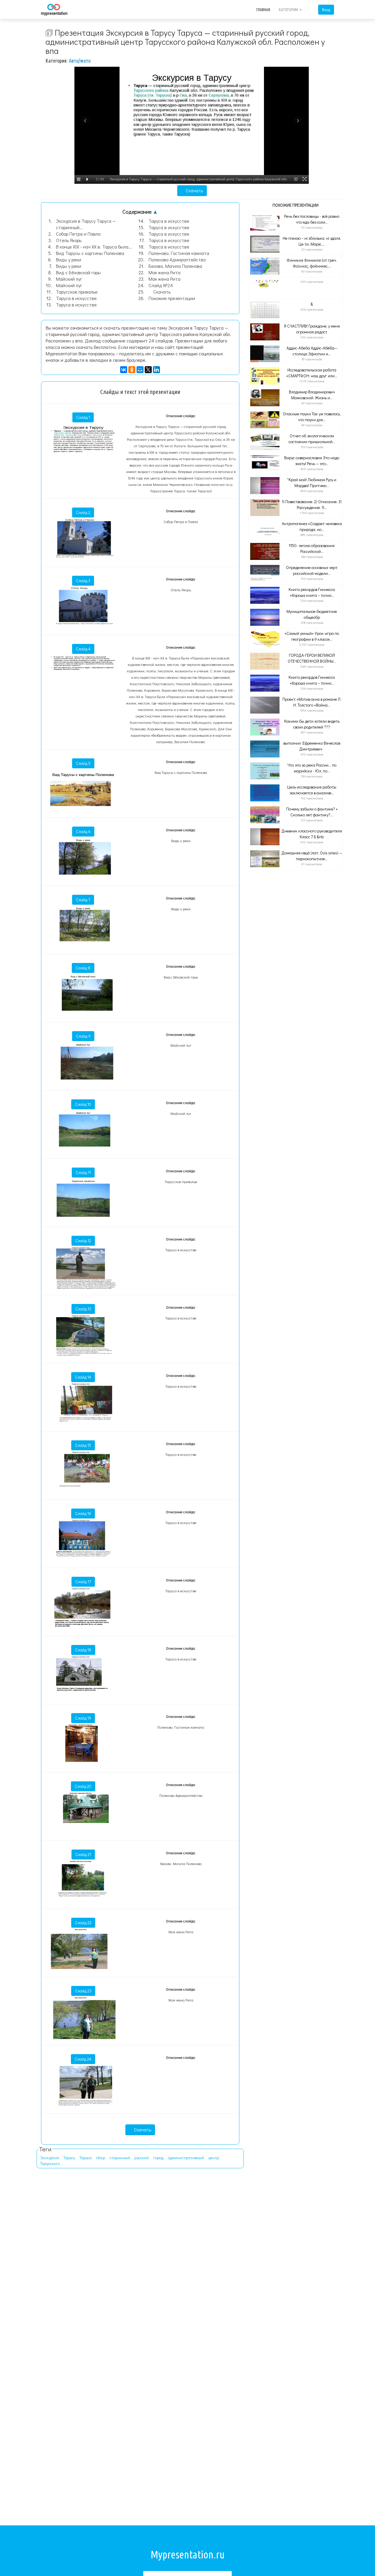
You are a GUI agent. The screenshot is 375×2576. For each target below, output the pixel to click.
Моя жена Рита (165, 272)
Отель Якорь (69, 240)
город (158, 2158)
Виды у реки (69, 259)
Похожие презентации (172, 298)
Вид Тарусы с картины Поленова (90, 253)
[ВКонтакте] (124, 370)
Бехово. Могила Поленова (175, 266)
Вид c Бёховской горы (78, 272)
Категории (289, 10)
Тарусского (50, 2163)
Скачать (194, 190)
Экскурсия (50, 2158)
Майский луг (69, 279)
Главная (263, 10)
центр (214, 2158)
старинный (120, 2158)
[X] (148, 370)
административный (186, 2158)
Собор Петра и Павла (78, 234)
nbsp (101, 2158)
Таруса (86, 2158)
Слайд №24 (161, 285)
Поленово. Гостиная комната (179, 253)
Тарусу (69, 2158)
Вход (326, 10)
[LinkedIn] (156, 370)
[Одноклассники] (132, 370)
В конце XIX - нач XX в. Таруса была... (94, 247)
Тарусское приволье (77, 292)
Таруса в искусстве (76, 298)
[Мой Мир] (140, 370)
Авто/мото (80, 61)
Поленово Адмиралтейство (177, 259)
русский (142, 2158)
